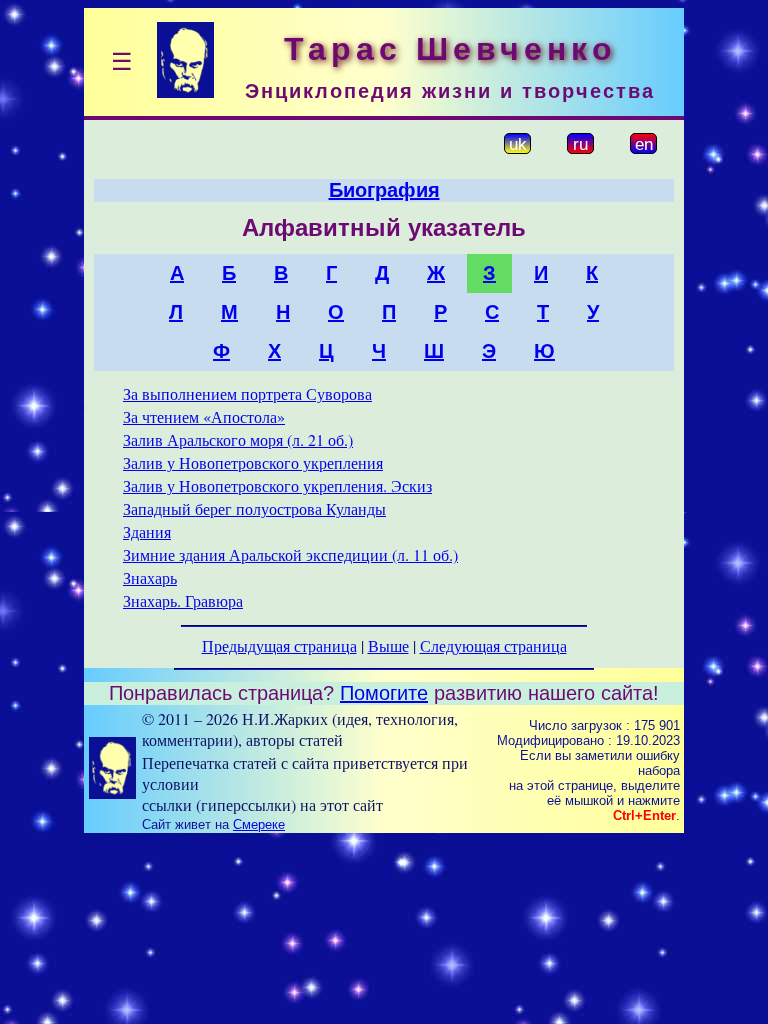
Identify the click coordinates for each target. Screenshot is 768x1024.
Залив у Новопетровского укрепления (253, 462)
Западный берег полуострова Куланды (254, 508)
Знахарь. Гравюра (183, 600)
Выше (388, 645)
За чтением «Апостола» (204, 416)
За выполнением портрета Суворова (247, 393)
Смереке (259, 824)
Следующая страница (493, 645)
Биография (384, 190)
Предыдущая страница (279, 645)
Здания (147, 531)
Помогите (384, 693)
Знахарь (150, 577)
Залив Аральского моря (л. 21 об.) (238, 439)
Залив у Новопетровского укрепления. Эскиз (277, 485)
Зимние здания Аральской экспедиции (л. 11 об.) (290, 554)
